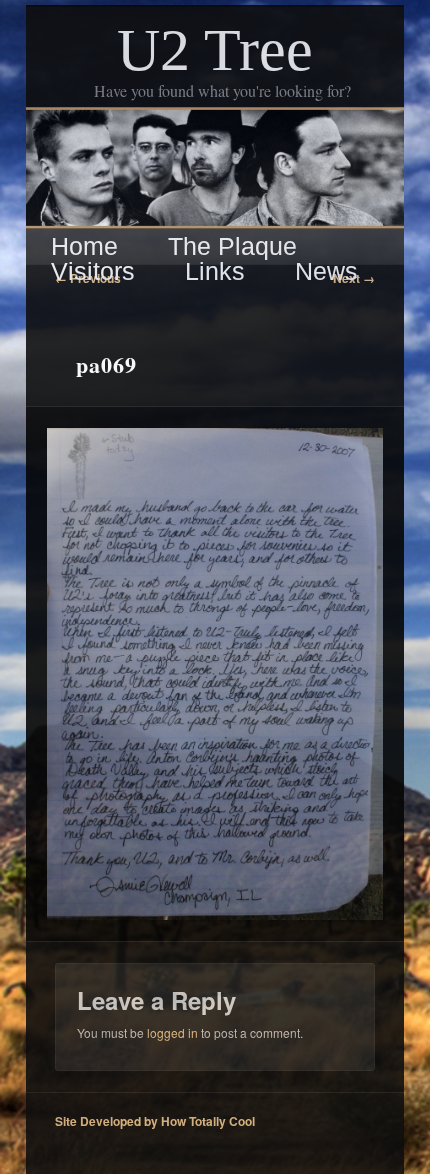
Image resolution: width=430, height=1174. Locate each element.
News (326, 271)
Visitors (93, 271)
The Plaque (232, 246)
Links (215, 271)
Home (84, 246)
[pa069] (214, 674)
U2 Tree (215, 50)
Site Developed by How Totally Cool (155, 1121)
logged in (172, 1032)
